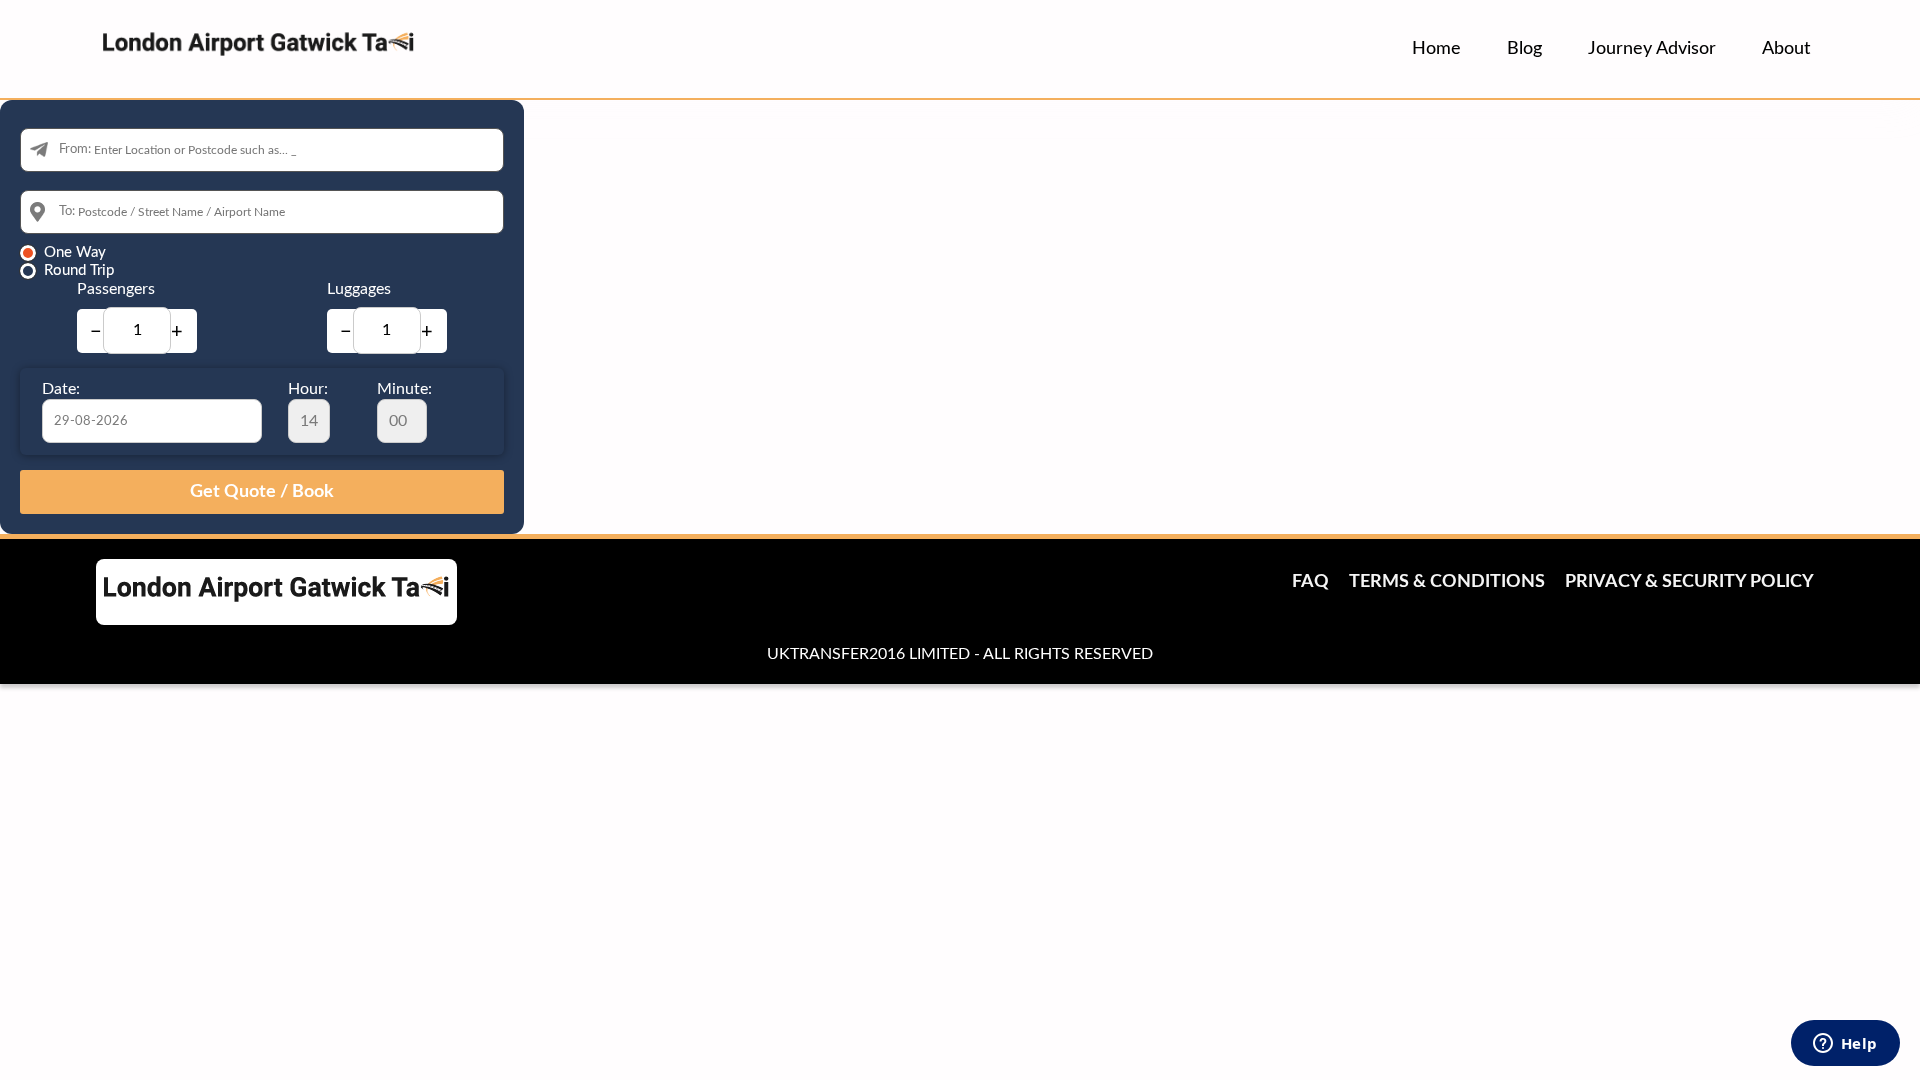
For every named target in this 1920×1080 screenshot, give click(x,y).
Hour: (308, 389)
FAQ (1310, 582)
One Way (75, 252)
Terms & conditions (1447, 582)
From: (75, 149)
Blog (1524, 49)
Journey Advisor (1652, 49)
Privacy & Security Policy (1689, 582)
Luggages (359, 289)
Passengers (116, 289)
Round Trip (79, 270)
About (1786, 49)
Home (1436, 49)
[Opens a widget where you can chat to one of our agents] (1845, 1045)
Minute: (404, 389)
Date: (61, 389)
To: (67, 211)
